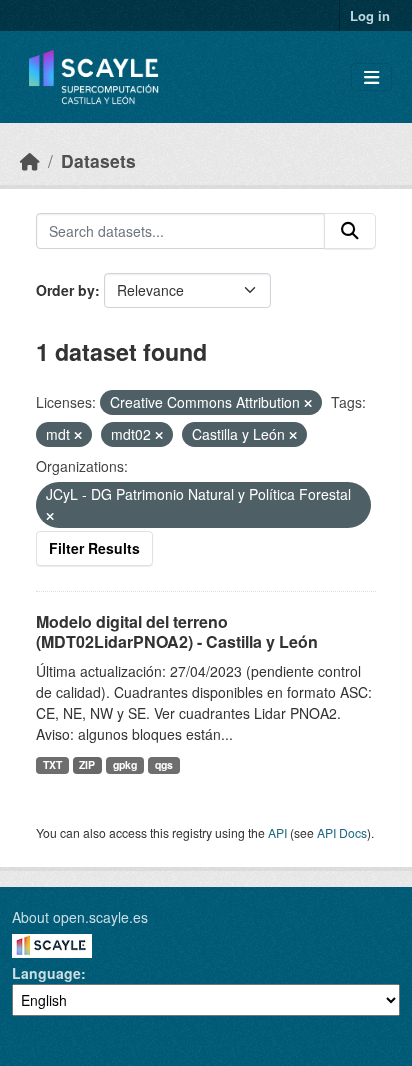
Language (46, 973)
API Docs (342, 832)
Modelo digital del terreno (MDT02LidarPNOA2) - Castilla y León (177, 632)
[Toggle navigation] (371, 77)
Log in (370, 15)
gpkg (125, 764)
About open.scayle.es (80, 917)
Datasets (98, 160)
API (277, 832)
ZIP (87, 764)
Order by (65, 290)
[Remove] (308, 403)
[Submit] (350, 231)
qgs (164, 764)
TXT (52, 764)
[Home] (30, 160)
